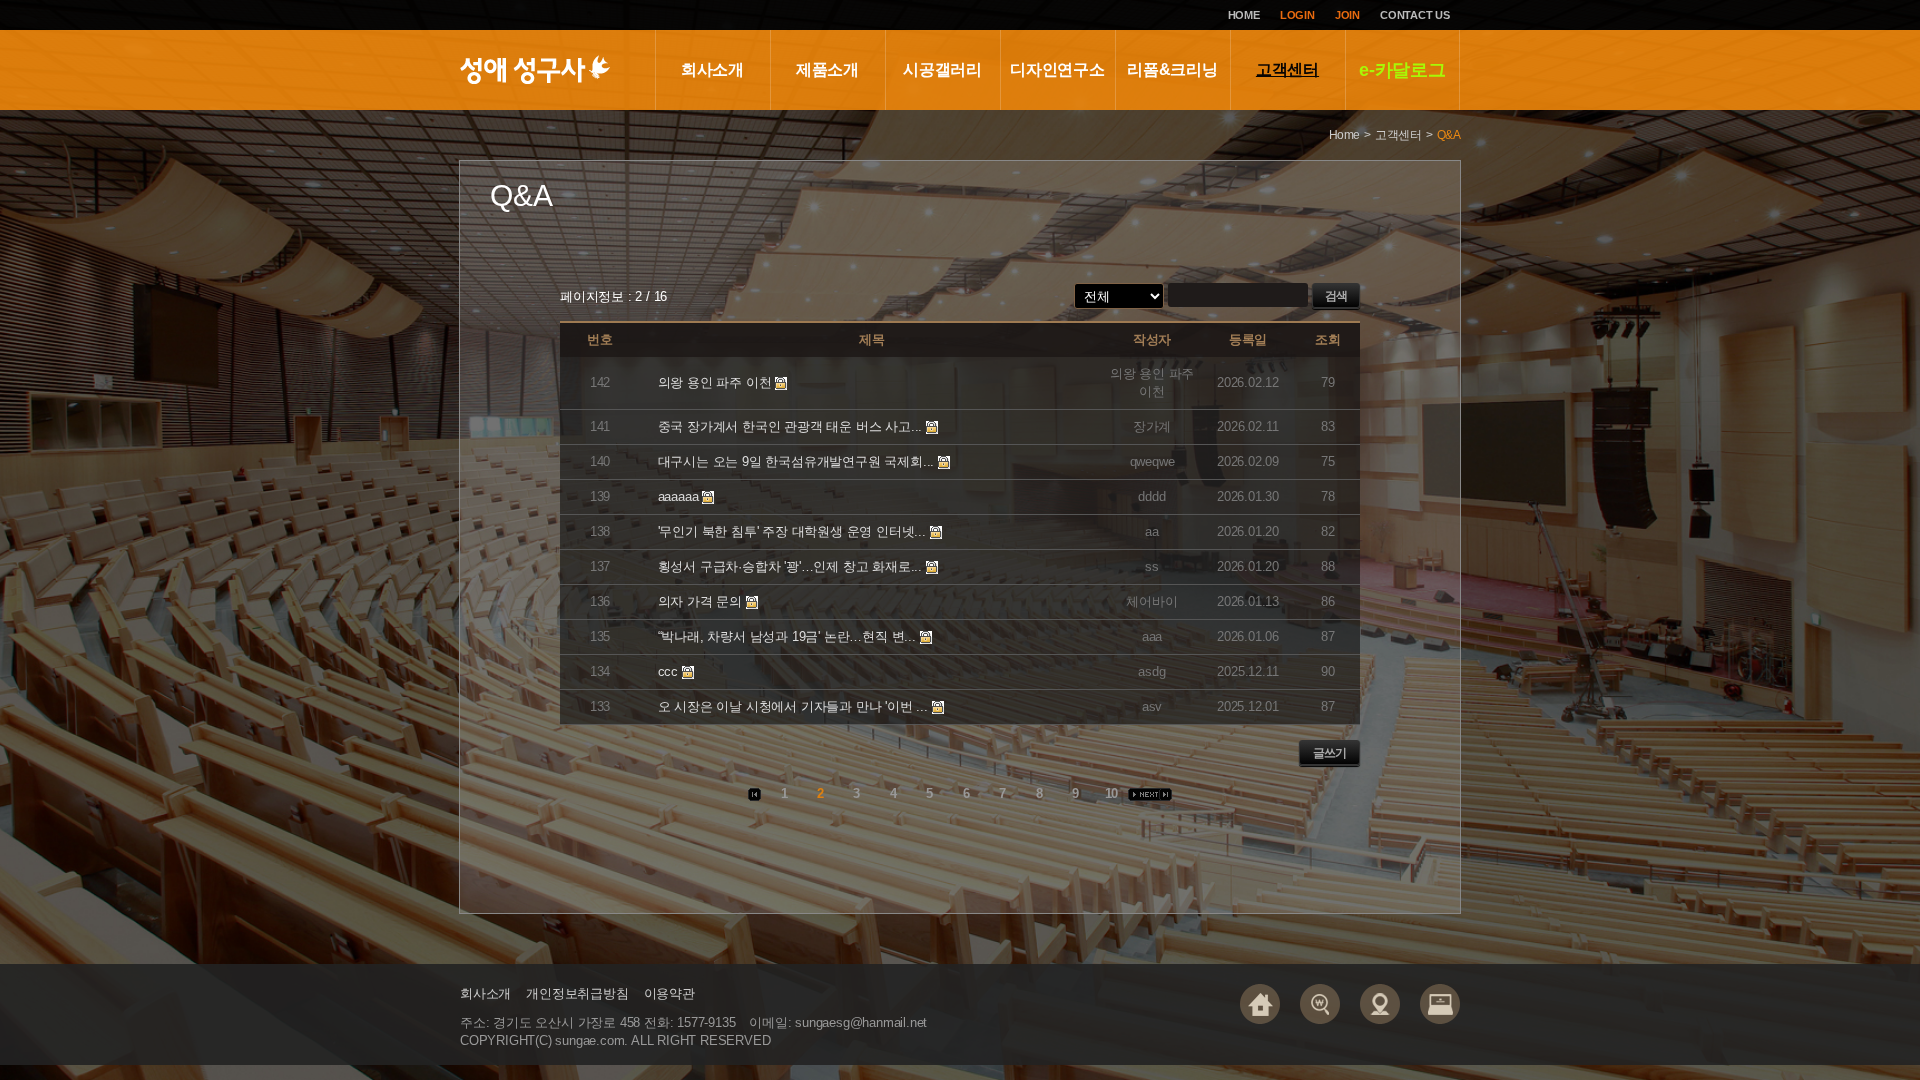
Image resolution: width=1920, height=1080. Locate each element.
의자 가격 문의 (700, 601)
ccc (668, 671)
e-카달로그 (1402, 70)
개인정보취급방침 (577, 993)
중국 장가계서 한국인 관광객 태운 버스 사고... (790, 426)
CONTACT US (1415, 15)
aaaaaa (678, 496)
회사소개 (712, 69)
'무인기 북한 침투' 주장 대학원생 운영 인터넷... (792, 531)
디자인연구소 (1057, 69)
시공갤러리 (942, 69)
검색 (1336, 296)
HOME (1244, 15)
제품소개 (827, 69)
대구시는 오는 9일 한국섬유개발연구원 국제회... (796, 461)
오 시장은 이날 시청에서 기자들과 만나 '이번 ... (793, 706)
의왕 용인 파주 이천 (717, 382)
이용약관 (669, 993)
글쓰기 (1329, 753)
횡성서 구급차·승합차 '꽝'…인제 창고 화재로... (790, 566)
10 (1111, 793)
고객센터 (1287, 69)
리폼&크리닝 (1172, 69)
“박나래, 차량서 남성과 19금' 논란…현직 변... (787, 636)
